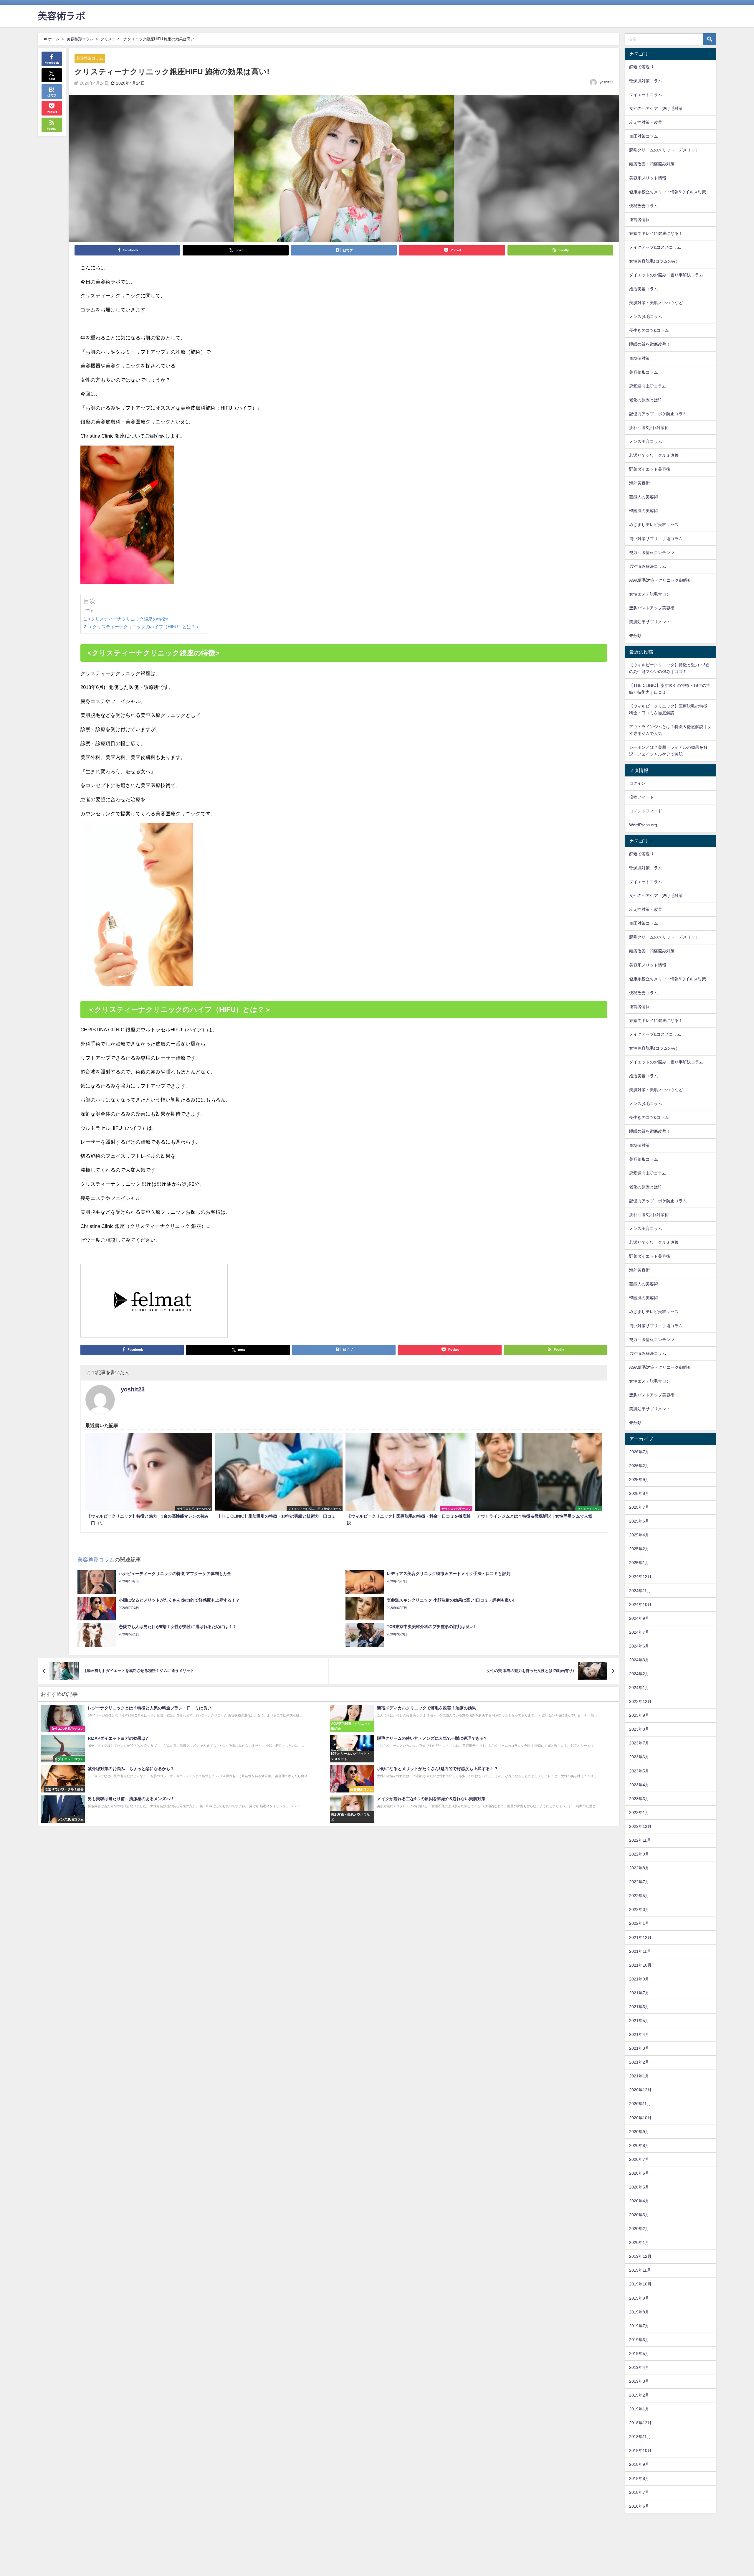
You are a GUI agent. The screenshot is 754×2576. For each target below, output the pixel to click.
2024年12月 (640, 1576)
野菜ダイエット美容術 (650, 469)
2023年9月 (639, 1715)
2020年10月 (640, 2118)
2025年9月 (639, 1480)
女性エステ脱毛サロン (650, 594)
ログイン (637, 783)
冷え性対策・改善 (646, 122)
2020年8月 (639, 2145)
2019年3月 (639, 2381)
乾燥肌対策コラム (646, 81)
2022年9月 (639, 1854)
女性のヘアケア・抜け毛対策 (656, 108)
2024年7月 (639, 1632)
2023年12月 (640, 1701)
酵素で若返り (641, 67)
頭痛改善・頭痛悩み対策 (652, 164)
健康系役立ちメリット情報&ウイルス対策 (668, 192)
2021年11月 (640, 1951)
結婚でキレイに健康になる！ (656, 233)
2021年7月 (639, 1993)
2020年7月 (639, 2159)
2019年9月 (639, 2298)
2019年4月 (639, 2367)
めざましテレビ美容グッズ (654, 525)
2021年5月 (639, 2021)
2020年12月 (640, 2090)
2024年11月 (640, 1591)
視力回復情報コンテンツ (652, 553)
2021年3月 (639, 2048)
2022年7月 (639, 1882)
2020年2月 (639, 2229)
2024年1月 (639, 1688)
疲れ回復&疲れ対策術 (649, 428)
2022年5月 (639, 1896)
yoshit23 (606, 82)
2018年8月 (639, 2478)
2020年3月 (639, 2215)
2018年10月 (640, 2450)
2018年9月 (639, 2464)
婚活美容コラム (644, 289)
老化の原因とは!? (645, 400)
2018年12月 (640, 2423)
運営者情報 (639, 220)
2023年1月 (639, 1813)
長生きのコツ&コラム (649, 330)
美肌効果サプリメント (650, 622)
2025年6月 (639, 1521)
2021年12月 (640, 1937)
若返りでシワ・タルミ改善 (654, 455)
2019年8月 (639, 2312)
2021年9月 (639, 1979)
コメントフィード (646, 811)
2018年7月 (639, 2492)
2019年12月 (640, 2256)
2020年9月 (639, 2132)
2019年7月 (639, 2326)
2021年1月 (639, 2076)
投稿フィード (641, 797)
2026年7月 (639, 1452)
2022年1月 (639, 1923)
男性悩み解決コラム (648, 566)
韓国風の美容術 (644, 511)
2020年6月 (639, 2173)
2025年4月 (639, 1535)
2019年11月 (640, 2270)
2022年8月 (639, 1868)
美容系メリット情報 (648, 178)
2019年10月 (640, 2284)
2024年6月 (639, 1646)
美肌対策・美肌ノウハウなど (656, 303)
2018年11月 (640, 2437)
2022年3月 (639, 1909)
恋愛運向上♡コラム (648, 386)
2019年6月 (639, 2340)
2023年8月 (639, 1729)
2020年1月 (639, 2242)
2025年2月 (639, 1549)
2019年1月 (639, 2409)
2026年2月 (639, 1466)
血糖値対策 (639, 358)
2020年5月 (639, 2187)
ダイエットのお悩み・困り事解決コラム (666, 275)
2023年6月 (639, 1757)
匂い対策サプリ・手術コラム (656, 539)
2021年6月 (639, 2007)
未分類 (635, 636)
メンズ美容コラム (646, 441)
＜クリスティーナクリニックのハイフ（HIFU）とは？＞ (144, 627)
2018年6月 (639, 2506)
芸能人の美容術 (644, 497)
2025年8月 (639, 1493)
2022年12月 (640, 1826)
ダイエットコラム (646, 95)
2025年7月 (639, 1507)
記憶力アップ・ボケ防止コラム (658, 414)
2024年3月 (639, 1660)
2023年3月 (639, 1799)
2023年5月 (639, 1771)
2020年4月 (639, 2201)
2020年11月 (640, 2104)
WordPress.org (643, 825)
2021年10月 (640, 1965)
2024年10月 (640, 1604)
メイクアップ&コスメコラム (655, 247)
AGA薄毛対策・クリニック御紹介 (660, 580)
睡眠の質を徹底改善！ (650, 344)
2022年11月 (640, 1840)
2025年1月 (639, 1563)
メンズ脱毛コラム (646, 316)
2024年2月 (639, 1674)
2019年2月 (639, 2395)
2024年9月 (639, 1618)
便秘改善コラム (644, 206)
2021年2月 (639, 2062)
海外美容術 (639, 483)
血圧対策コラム (644, 136)
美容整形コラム (90, 58)
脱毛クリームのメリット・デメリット (664, 150)
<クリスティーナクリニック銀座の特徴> (128, 619)
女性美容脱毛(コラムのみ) (653, 261)
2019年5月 (639, 2354)
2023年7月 (639, 1743)
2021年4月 (639, 2034)
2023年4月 (639, 1785)
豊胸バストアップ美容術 (652, 608)
